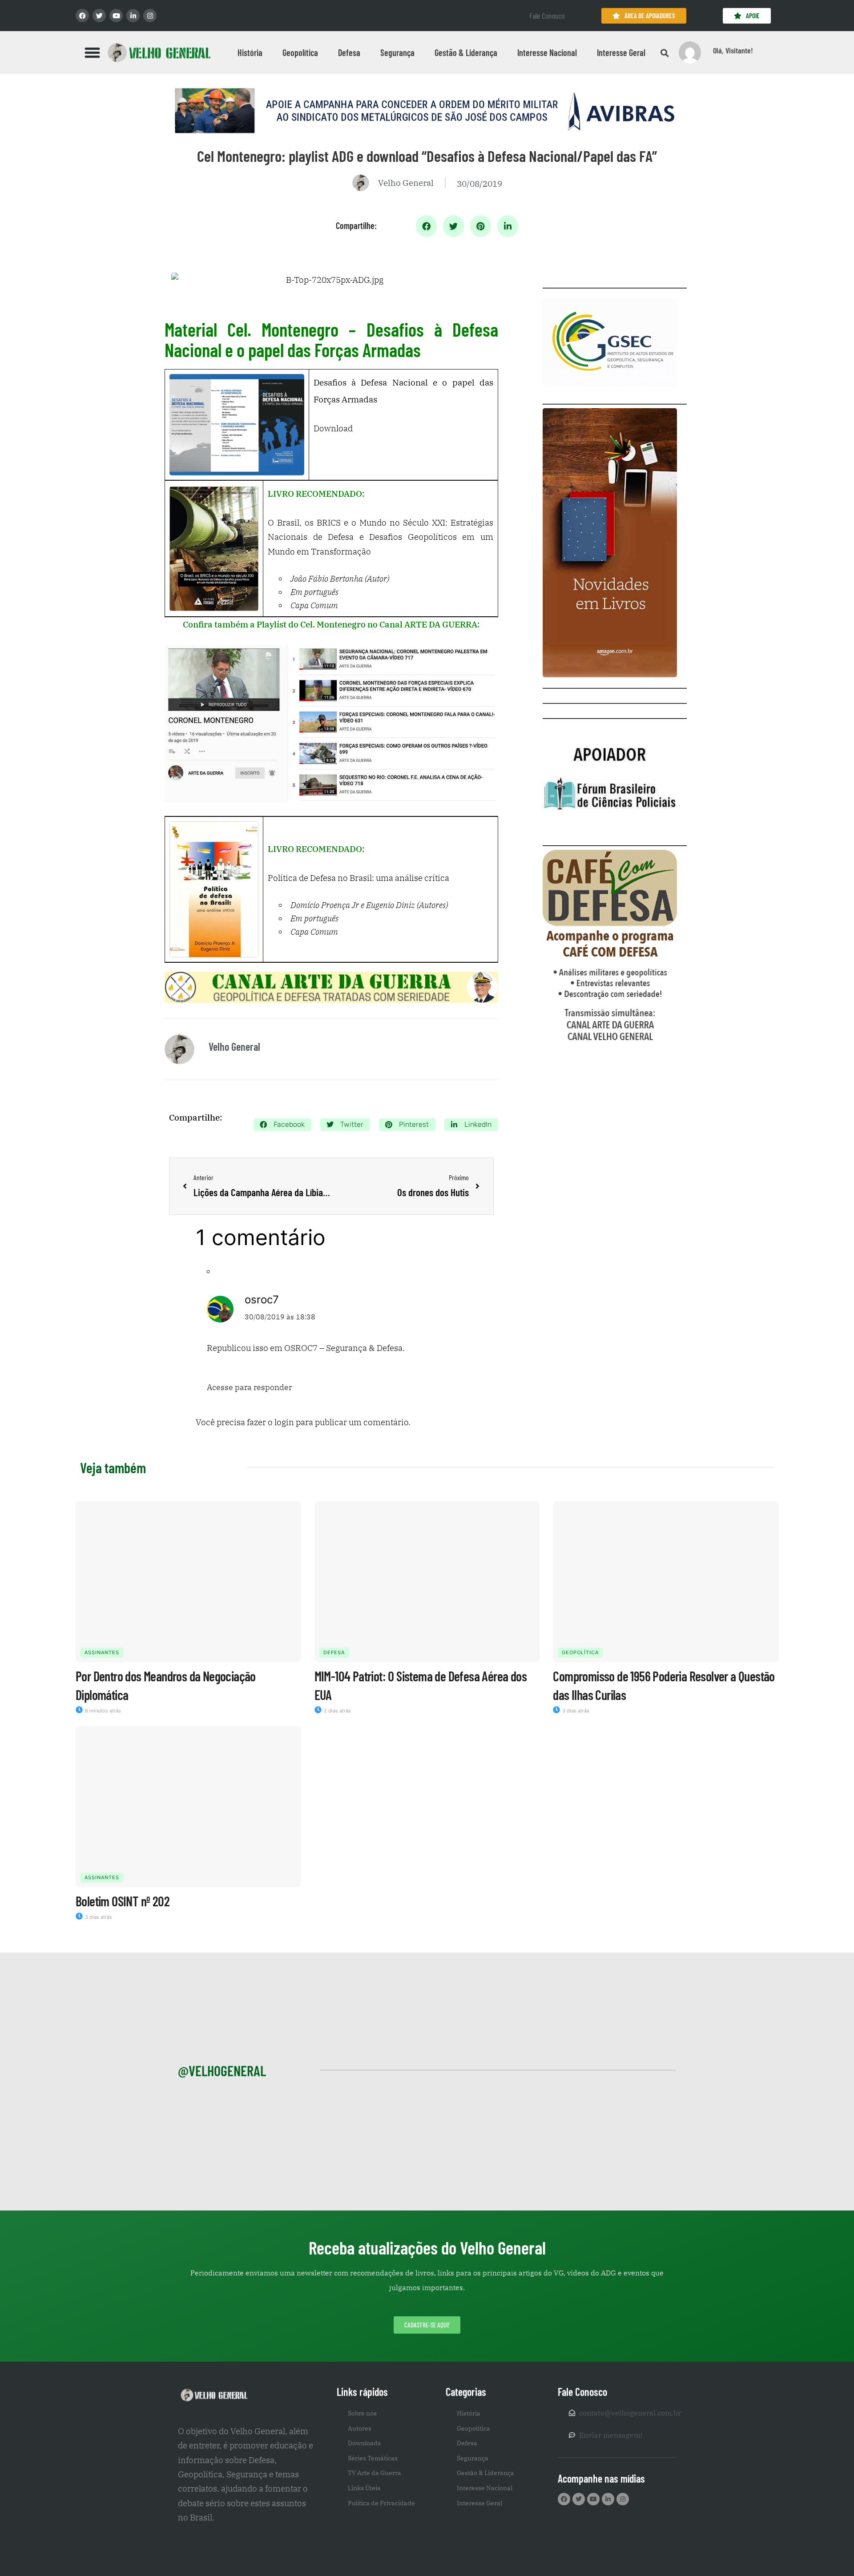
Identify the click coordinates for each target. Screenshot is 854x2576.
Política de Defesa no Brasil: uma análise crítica (359, 878)
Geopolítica (300, 52)
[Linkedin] (133, 16)
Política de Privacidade (381, 2503)
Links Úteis (364, 2488)
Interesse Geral (621, 52)
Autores (360, 2428)
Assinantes (102, 1652)
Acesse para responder (249, 1387)
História (250, 52)
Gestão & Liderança (466, 52)
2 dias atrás (337, 1711)
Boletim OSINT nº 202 (123, 1901)
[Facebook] (82, 16)
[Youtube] (116, 16)
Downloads (364, 2443)
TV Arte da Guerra (375, 2473)
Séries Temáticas (373, 2458)
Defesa (349, 52)
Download (333, 428)
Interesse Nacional (547, 52)
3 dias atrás (575, 1711)
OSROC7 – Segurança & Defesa (343, 1348)
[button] (93, 52)
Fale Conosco (547, 16)
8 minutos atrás (102, 1711)
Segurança (397, 52)
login (284, 1422)
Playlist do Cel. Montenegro (311, 624)
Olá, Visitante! (733, 50)
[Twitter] (99, 16)
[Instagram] (150, 16)
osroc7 (262, 1300)
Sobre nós (362, 2413)
